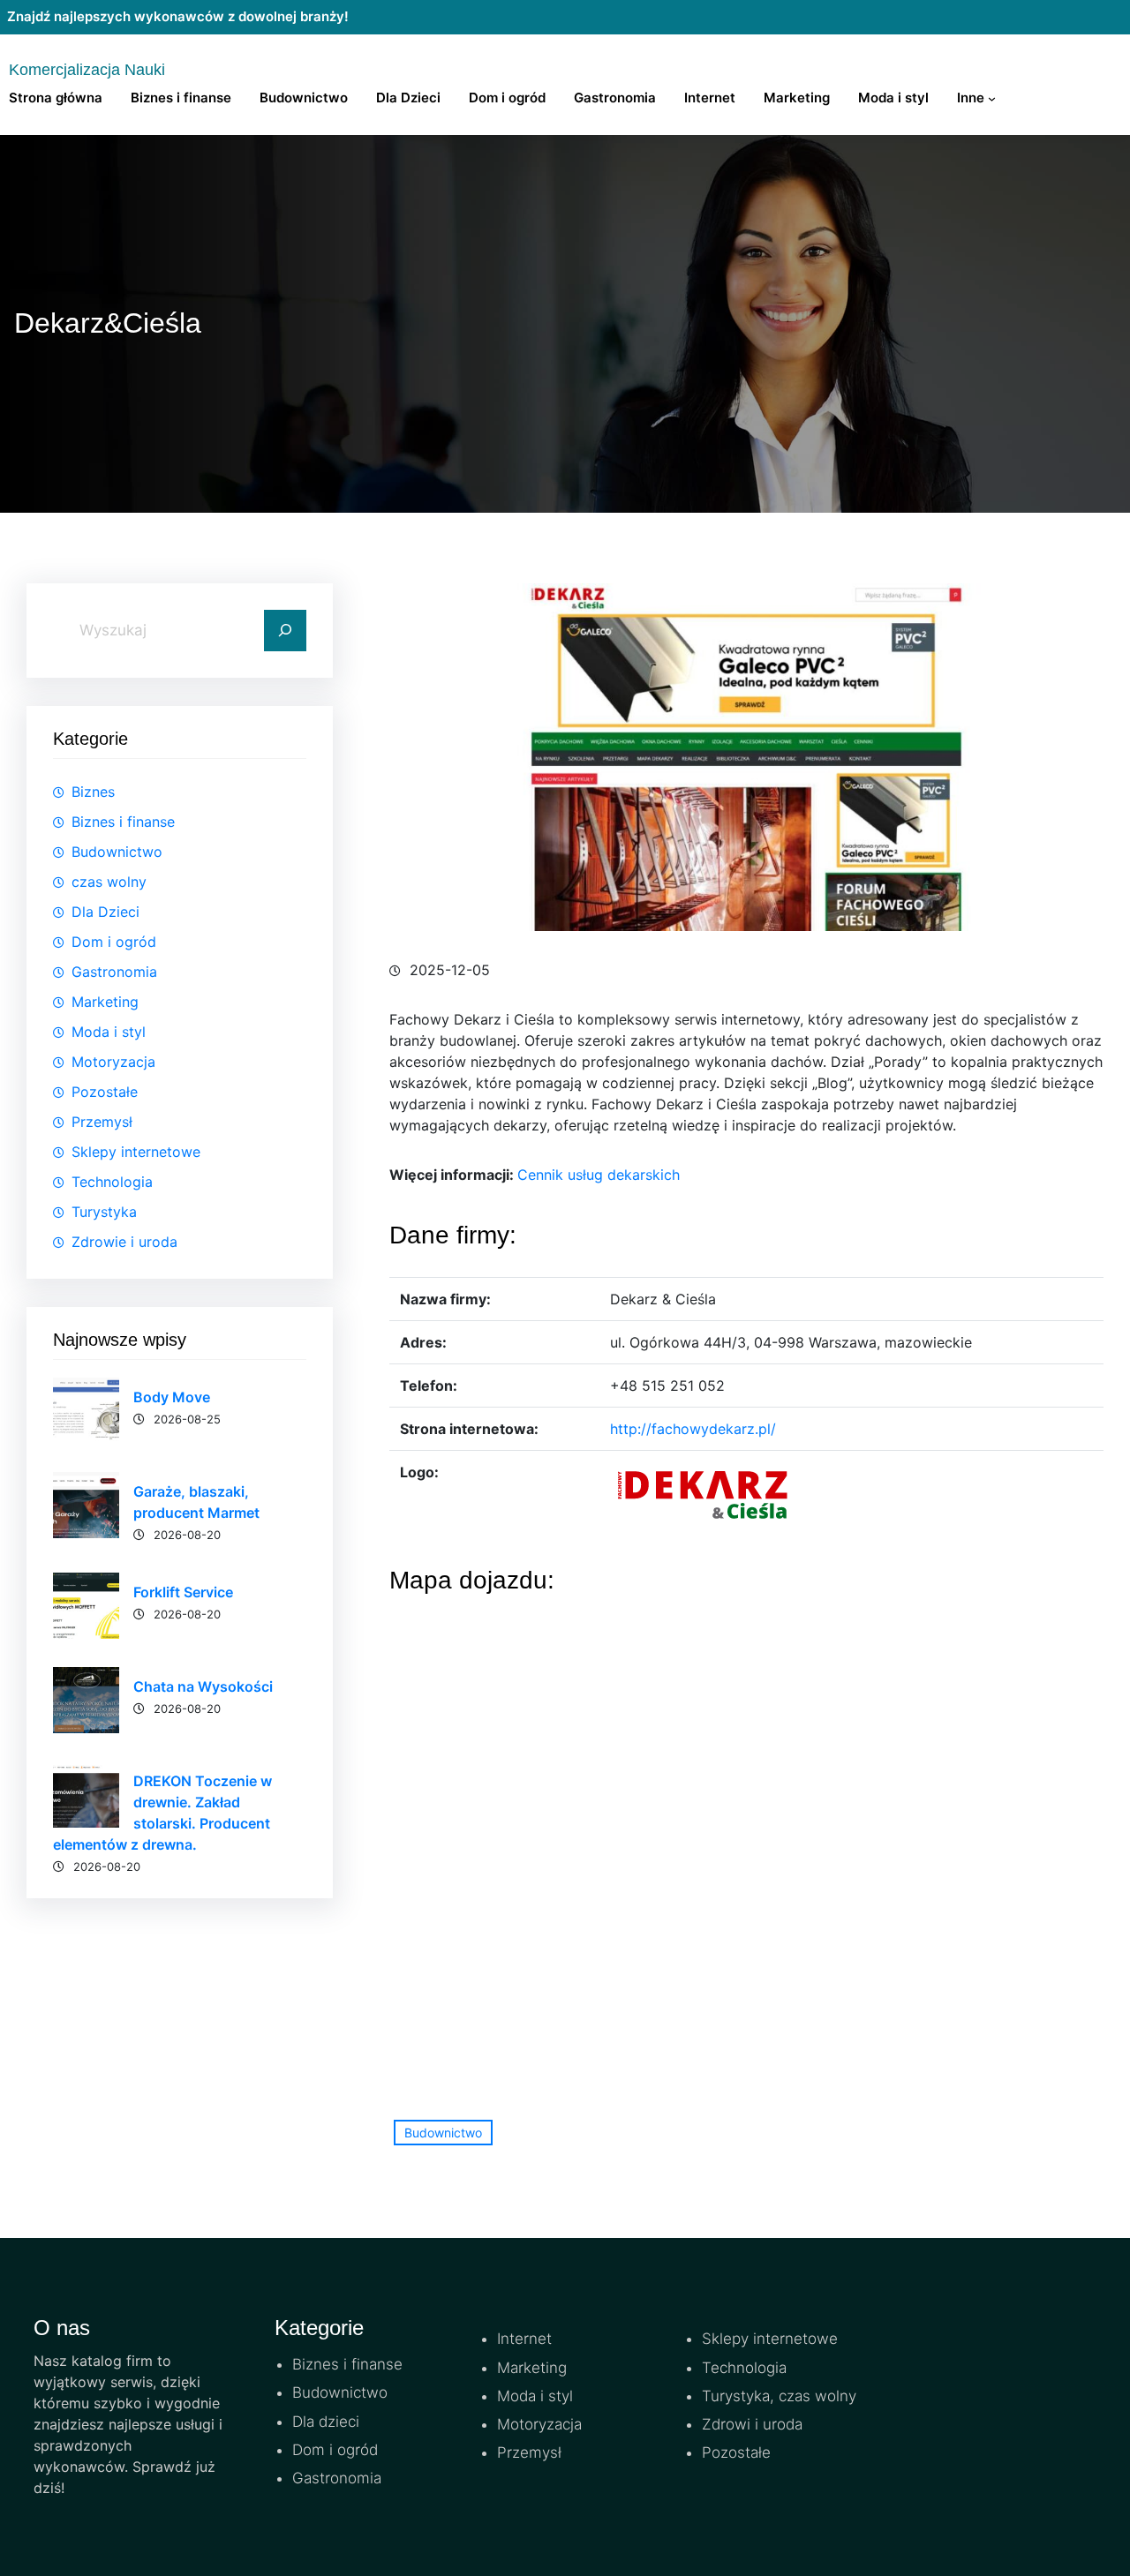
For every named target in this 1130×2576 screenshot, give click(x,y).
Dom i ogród (114, 942)
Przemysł (102, 1122)
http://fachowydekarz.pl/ (693, 1429)
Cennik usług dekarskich (599, 1175)
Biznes (93, 792)
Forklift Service (183, 1592)
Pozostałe (105, 1092)
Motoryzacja (113, 1062)
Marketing (105, 1002)
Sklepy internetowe (136, 1152)
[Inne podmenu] (992, 98)
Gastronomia (114, 972)
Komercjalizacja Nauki (87, 70)
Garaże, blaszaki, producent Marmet (196, 1502)
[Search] (285, 631)
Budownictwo (117, 852)
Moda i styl (109, 1032)
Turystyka (104, 1212)
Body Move (172, 1397)
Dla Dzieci (105, 912)
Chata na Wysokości (203, 1686)
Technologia (112, 1182)
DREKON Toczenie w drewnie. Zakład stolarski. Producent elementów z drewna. (162, 1813)
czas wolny (109, 882)
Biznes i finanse (123, 822)
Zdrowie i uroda (124, 1242)
